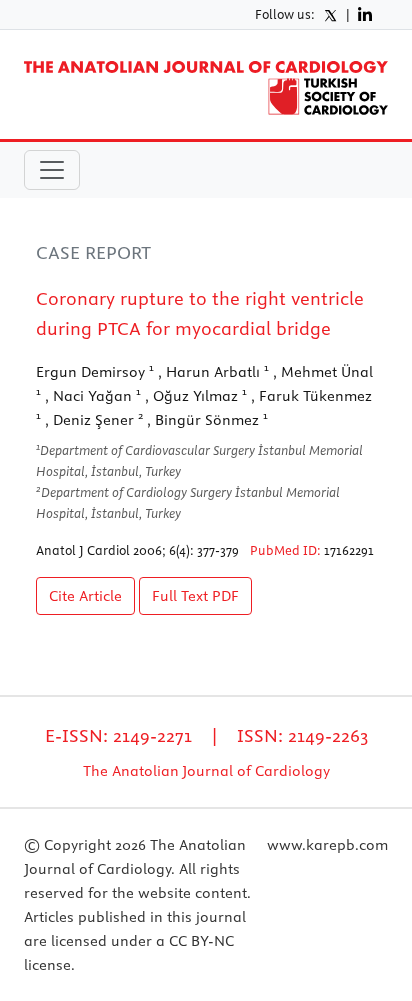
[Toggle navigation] (52, 170)
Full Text (195, 596)
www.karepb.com (327, 845)
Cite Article (85, 596)
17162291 (349, 550)
